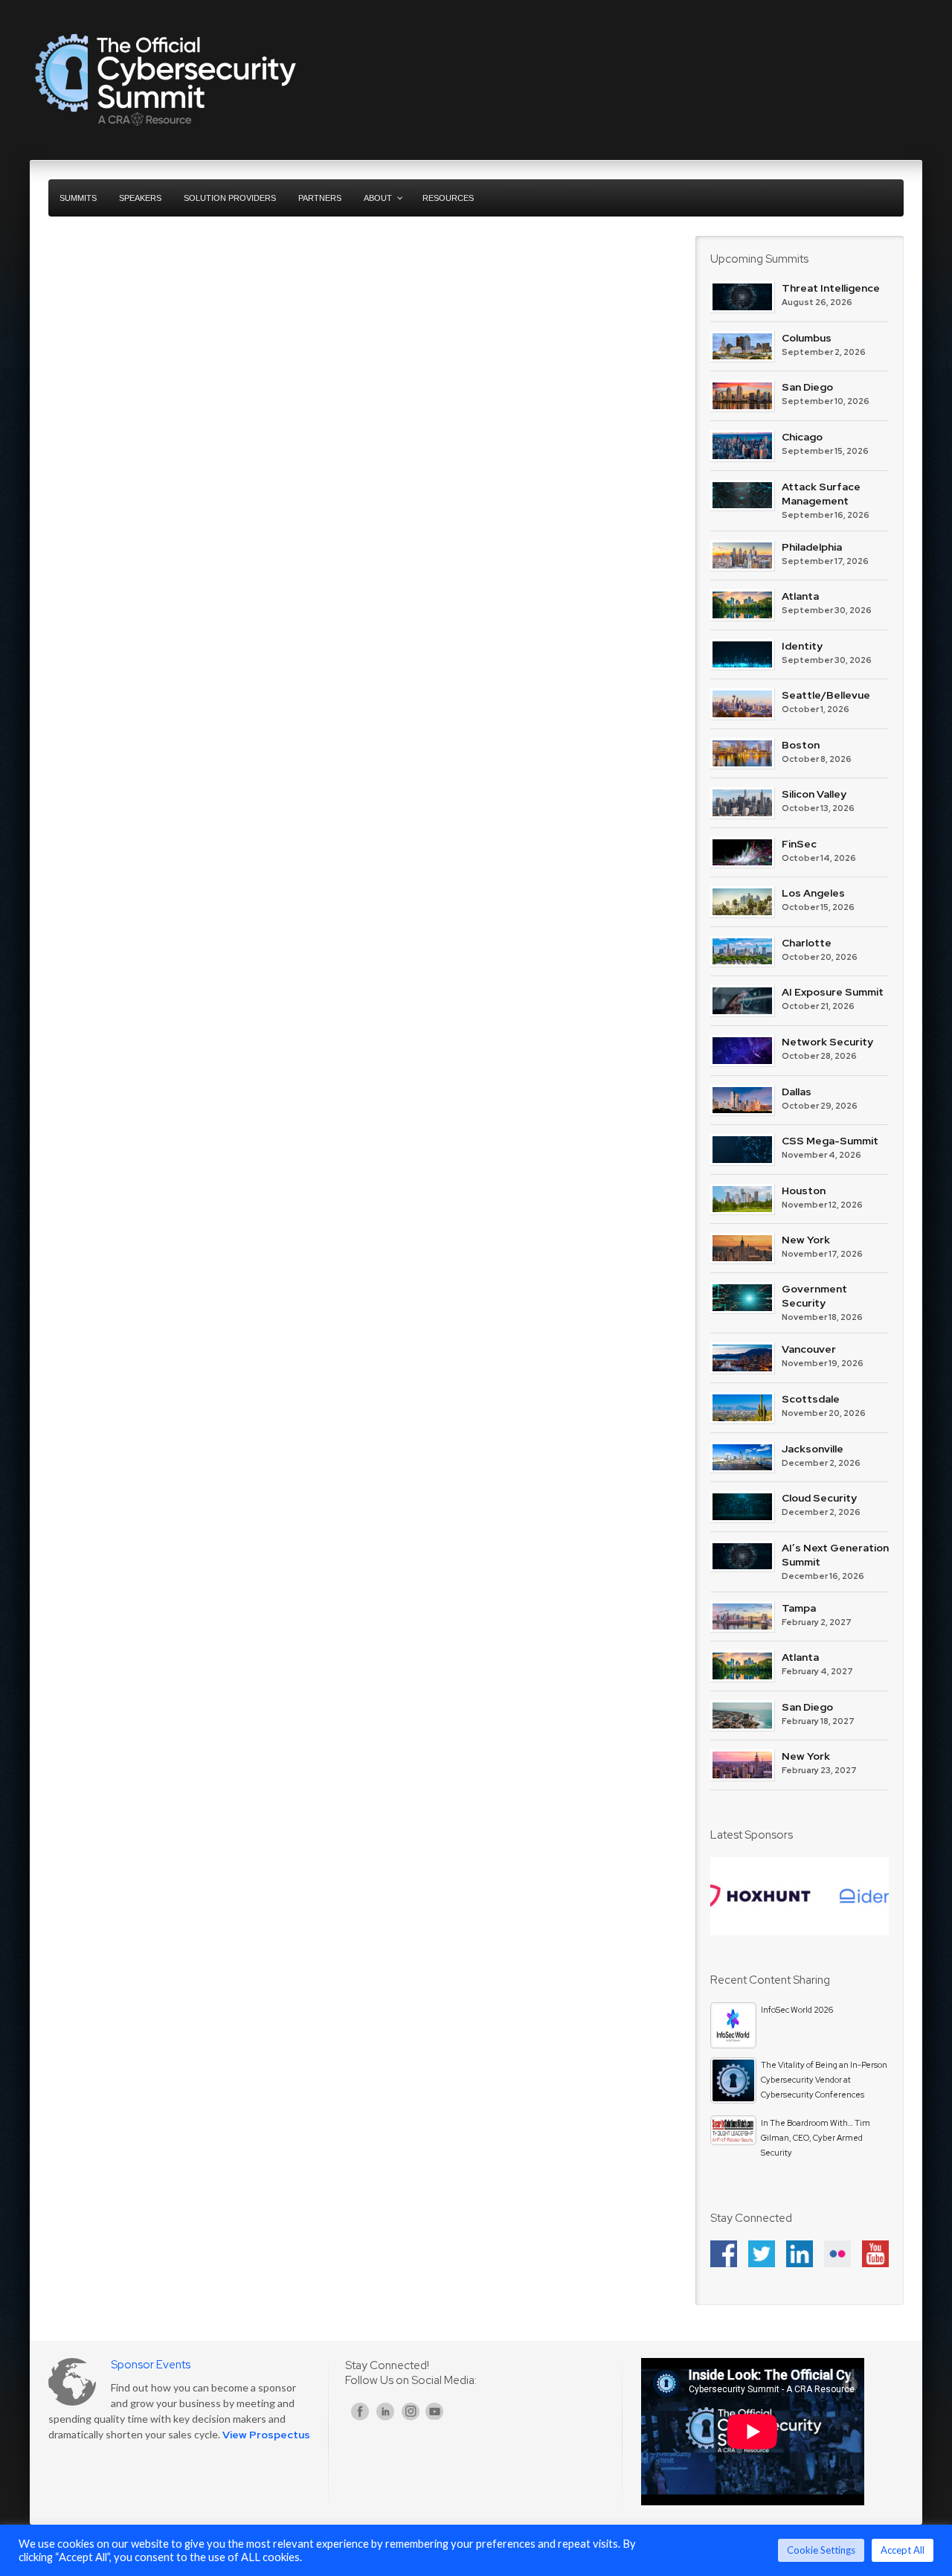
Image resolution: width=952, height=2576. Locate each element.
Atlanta (800, 596)
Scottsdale (811, 1399)
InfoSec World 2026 (797, 2010)
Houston (804, 1191)
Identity (802, 646)
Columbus (807, 338)
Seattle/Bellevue (826, 695)
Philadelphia (812, 547)
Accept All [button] (903, 2550)
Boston (801, 745)
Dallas (797, 1092)
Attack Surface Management (821, 494)
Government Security (814, 1296)
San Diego (807, 387)
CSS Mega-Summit (830, 1141)
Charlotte (807, 943)
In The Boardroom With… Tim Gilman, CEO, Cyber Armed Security (816, 2138)
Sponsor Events (151, 2365)
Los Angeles (813, 893)
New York (806, 1240)
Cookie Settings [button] (821, 2550)
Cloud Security (819, 1498)
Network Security (827, 1042)
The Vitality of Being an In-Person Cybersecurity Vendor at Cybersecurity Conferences (824, 2080)
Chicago (802, 437)
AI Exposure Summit (833, 992)
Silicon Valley (814, 794)
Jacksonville (813, 1449)
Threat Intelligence (831, 288)
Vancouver (809, 1349)
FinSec (799, 844)
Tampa (799, 1608)
